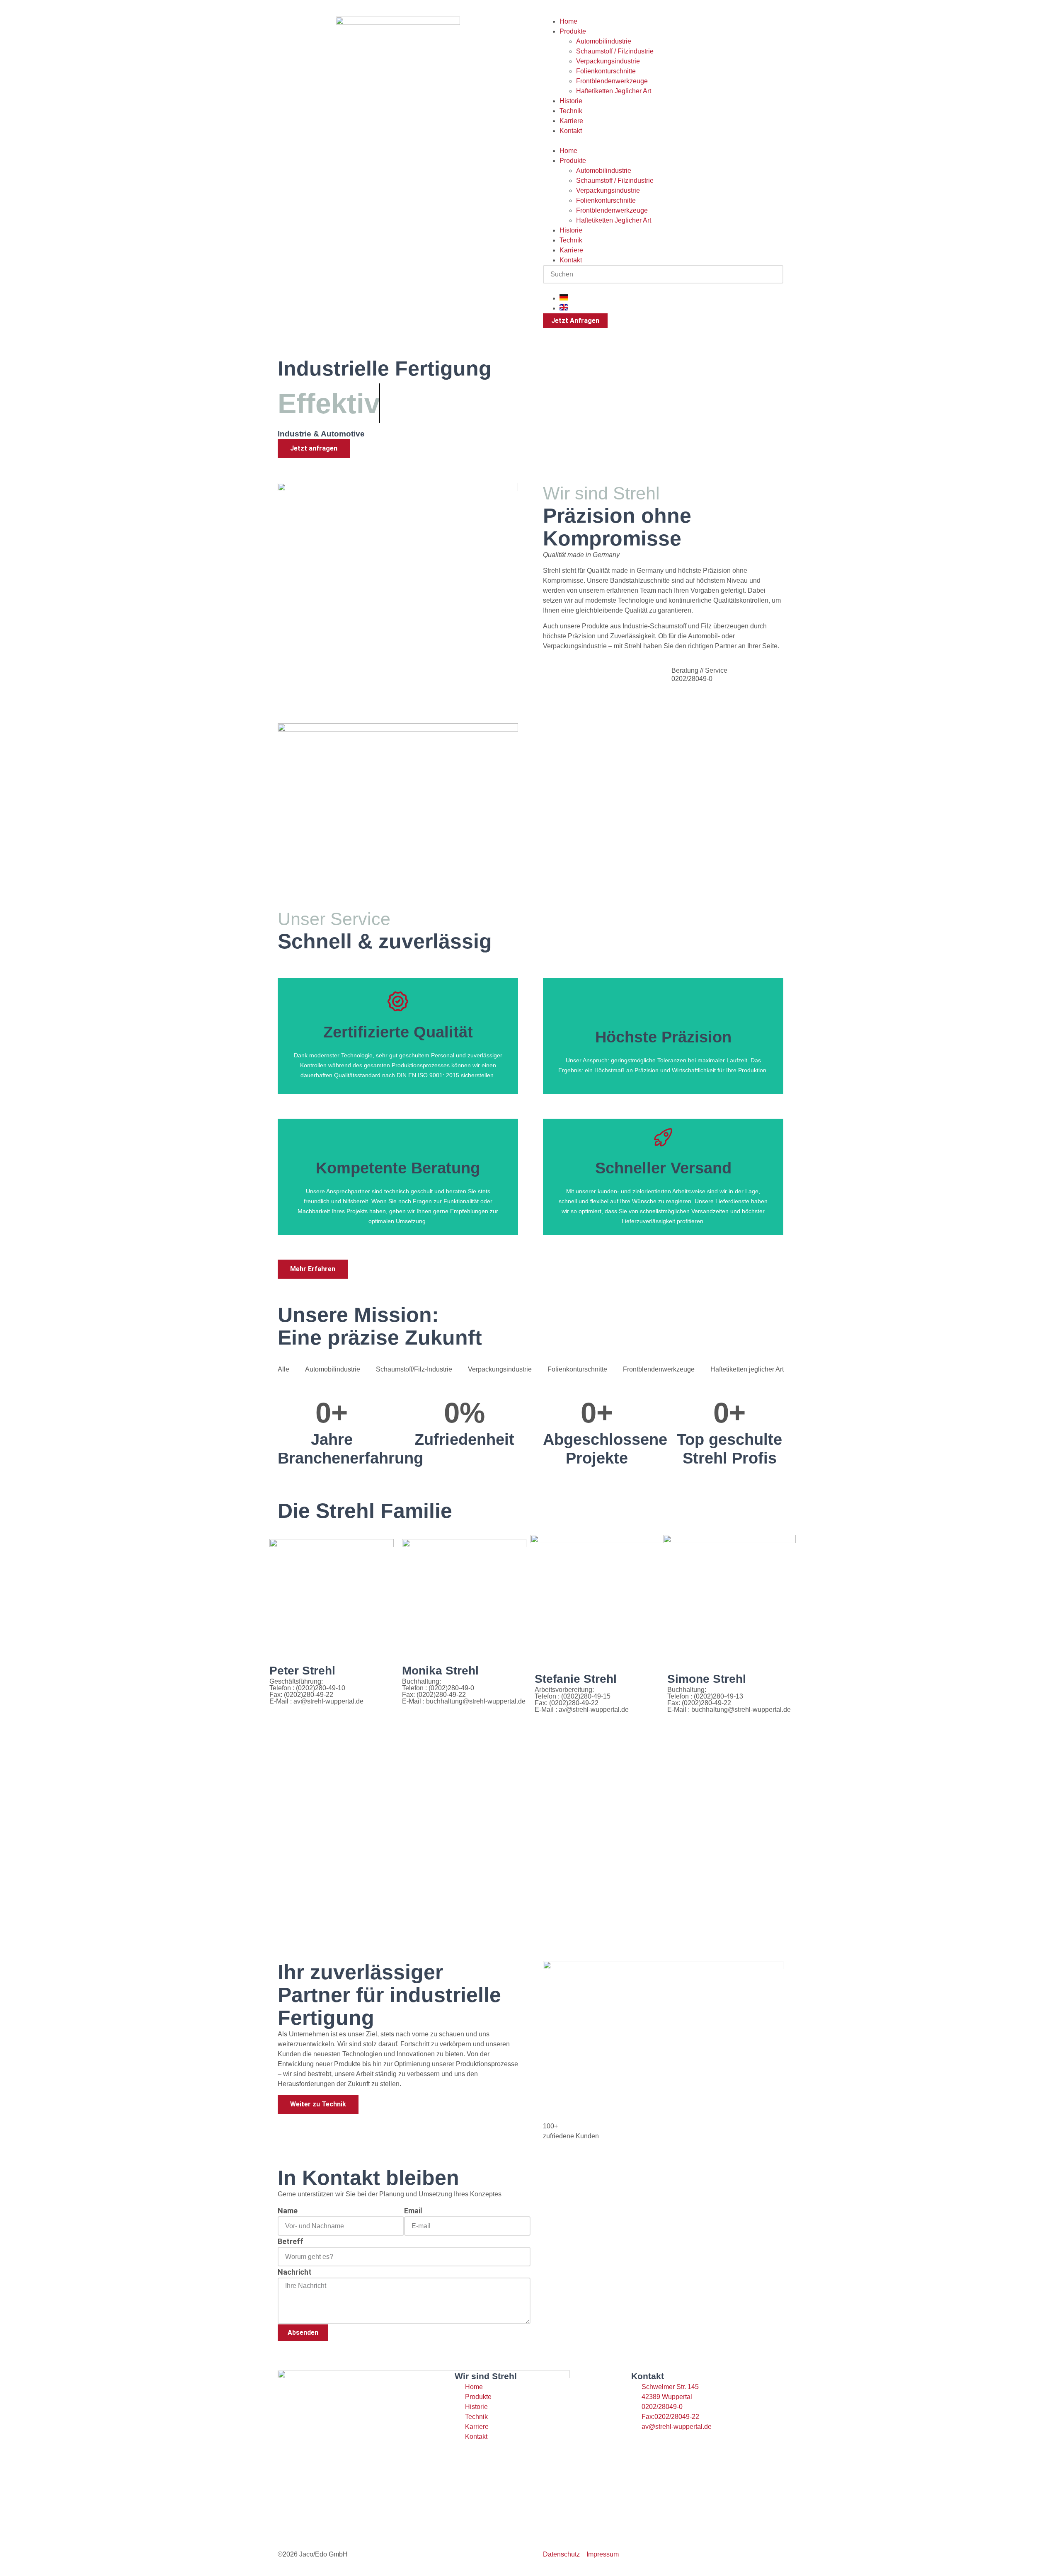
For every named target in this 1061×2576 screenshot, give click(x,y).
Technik (571, 111)
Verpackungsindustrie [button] (500, 1369)
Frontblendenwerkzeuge (612, 81)
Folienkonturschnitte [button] (577, 1369)
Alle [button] (283, 1369)
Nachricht (295, 2272)
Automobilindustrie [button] (333, 1369)
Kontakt (571, 131)
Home (568, 21)
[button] (663, 141)
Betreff (291, 2241)
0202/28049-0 (692, 679)
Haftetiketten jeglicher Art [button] (747, 1369)
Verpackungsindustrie (608, 61)
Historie (571, 101)
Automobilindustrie (604, 41)
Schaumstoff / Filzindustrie (615, 51)
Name (288, 2211)
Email (413, 2211)
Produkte (573, 31)
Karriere (571, 121)
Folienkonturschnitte (606, 71)
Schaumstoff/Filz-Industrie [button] (414, 1369)
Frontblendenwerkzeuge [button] (659, 1369)
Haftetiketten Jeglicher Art (614, 91)
